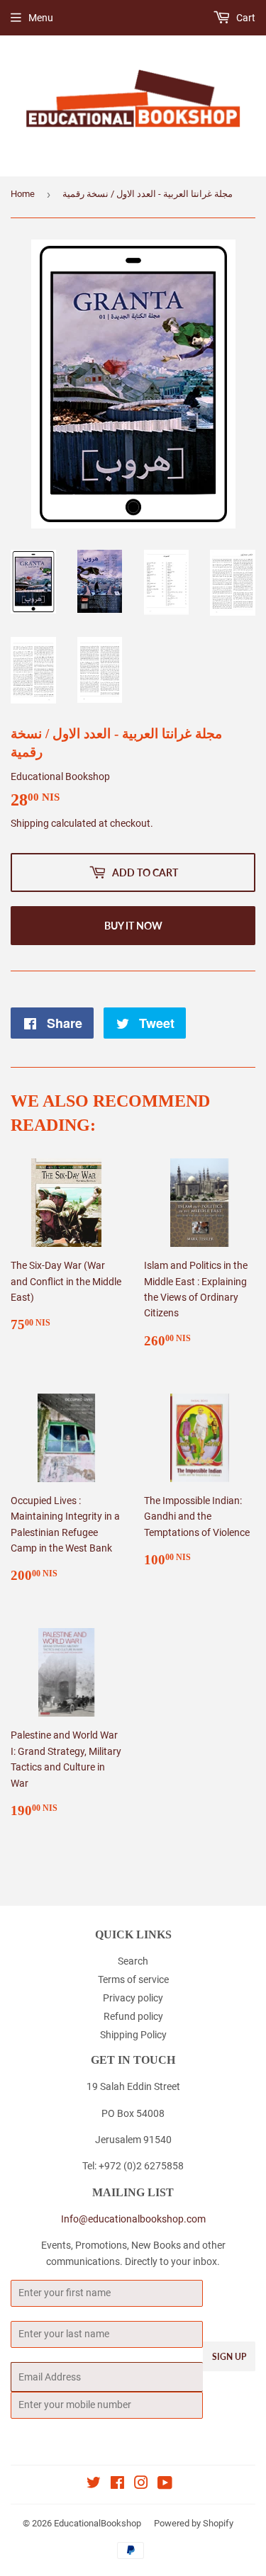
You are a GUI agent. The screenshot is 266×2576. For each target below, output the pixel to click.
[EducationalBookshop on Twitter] (94, 2485)
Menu (41, 18)
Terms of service (133, 1979)
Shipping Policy (133, 2035)
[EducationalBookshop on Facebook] (117, 2485)
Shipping (30, 823)
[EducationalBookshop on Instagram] (141, 2485)
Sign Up (229, 2357)
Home (23, 194)
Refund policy (133, 2016)
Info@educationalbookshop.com (133, 2219)
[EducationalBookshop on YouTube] (165, 2485)
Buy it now (133, 926)
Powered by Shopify (194, 2523)
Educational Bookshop (60, 776)
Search (133, 1961)
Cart (245, 18)
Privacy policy (133, 1998)
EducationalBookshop (98, 2523)
